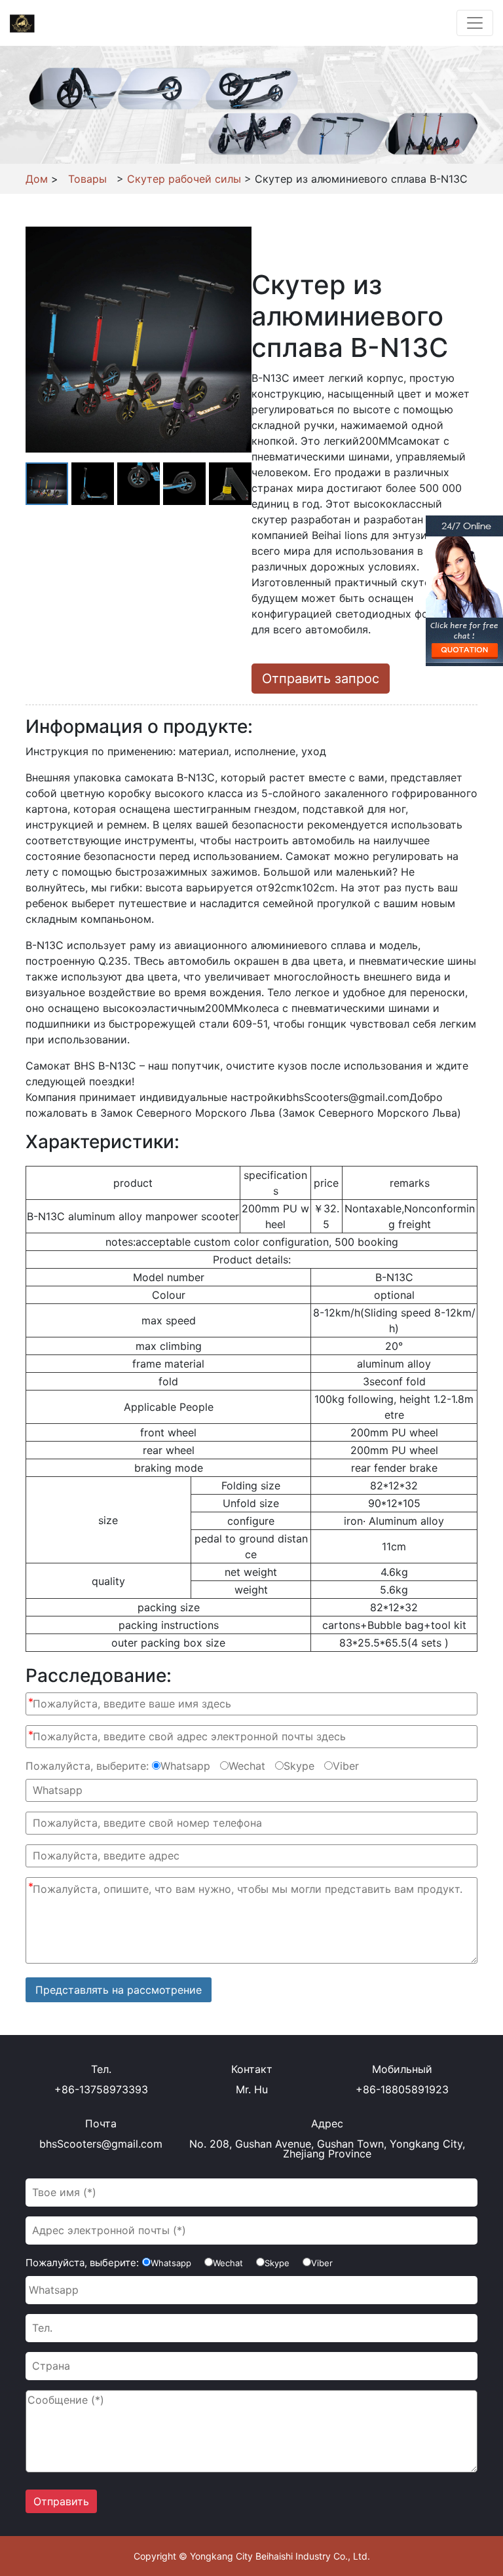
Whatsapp (185, 1766)
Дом (37, 179)
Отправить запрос (321, 679)
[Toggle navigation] (475, 23)
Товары (87, 179)
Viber (346, 1766)
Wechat (247, 1766)
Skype (299, 1766)
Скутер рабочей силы (184, 179)
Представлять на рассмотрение (119, 1990)
